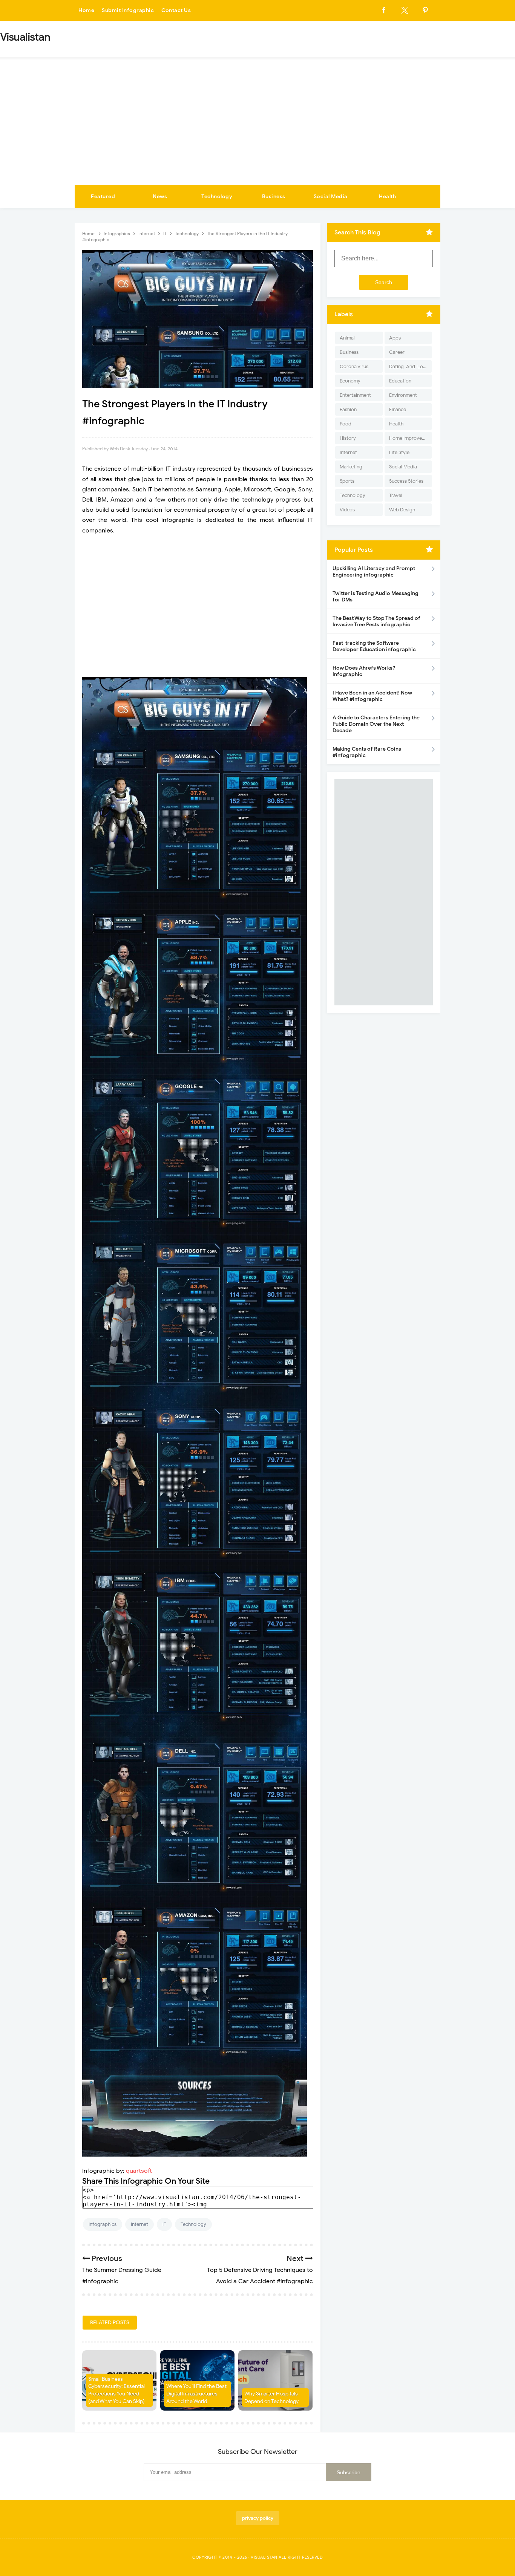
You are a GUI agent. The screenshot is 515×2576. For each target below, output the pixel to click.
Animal (347, 338)
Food (346, 424)
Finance (398, 409)
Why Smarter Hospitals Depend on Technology (271, 2398)
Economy (350, 381)
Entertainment (355, 395)
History (348, 438)
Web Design (402, 510)
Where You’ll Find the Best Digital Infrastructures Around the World (196, 2394)
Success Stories (406, 481)
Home (86, 10)
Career (397, 352)
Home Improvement (410, 438)
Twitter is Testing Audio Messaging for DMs (376, 597)
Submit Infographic (128, 10)
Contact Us (176, 10)
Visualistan (264, 2557)
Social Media (331, 197)
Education (400, 381)
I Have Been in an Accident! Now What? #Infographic (372, 696)
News (160, 197)
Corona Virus (354, 366)
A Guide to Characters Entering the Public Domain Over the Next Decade (376, 724)
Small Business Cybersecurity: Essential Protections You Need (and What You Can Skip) (116, 2390)
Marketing (351, 467)
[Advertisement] (257, 128)
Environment (403, 395)
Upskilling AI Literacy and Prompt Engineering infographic (374, 572)
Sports (347, 481)
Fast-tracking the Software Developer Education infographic (374, 646)
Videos (347, 510)
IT (164, 2224)
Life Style (399, 452)
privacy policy (258, 2518)
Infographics (103, 2224)
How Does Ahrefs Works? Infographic (364, 671)
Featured (103, 197)
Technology (217, 197)
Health (387, 197)
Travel (396, 495)
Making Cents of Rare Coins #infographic (367, 752)
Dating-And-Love (409, 366)
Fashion (348, 409)
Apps (395, 338)
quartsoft (139, 2171)
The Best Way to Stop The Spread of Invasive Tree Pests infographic (376, 621)
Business (274, 197)
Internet (139, 2224)
